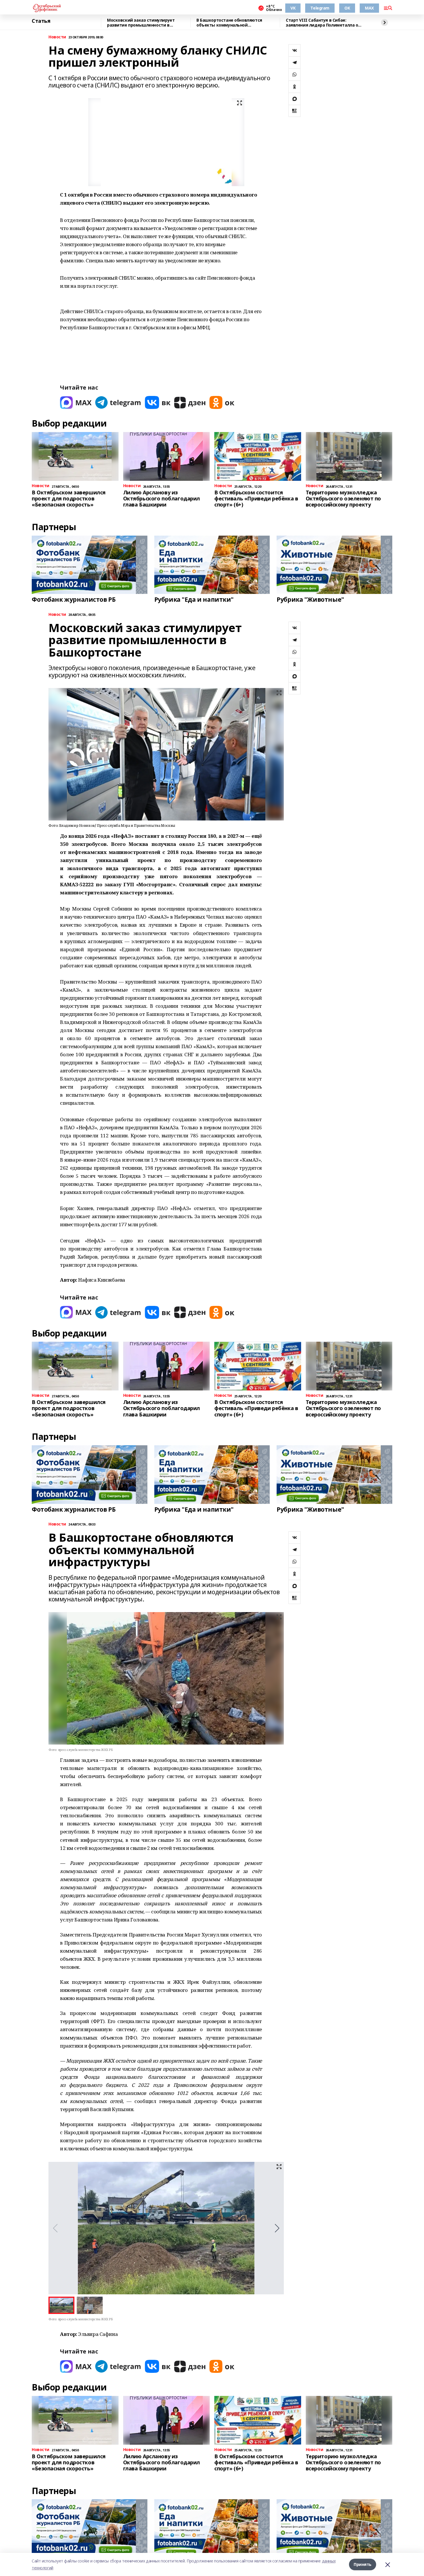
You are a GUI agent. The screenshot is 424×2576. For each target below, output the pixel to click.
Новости (57, 37)
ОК (347, 8)
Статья (41, 21)
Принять (363, 2564)
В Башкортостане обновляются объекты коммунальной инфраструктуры (229, 23)
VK (293, 8)
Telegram (320, 8)
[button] (277, 2228)
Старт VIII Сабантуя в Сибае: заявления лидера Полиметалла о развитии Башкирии (322, 23)
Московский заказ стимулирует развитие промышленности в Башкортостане (141, 23)
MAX (369, 8)
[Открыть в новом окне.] (76, 402)
